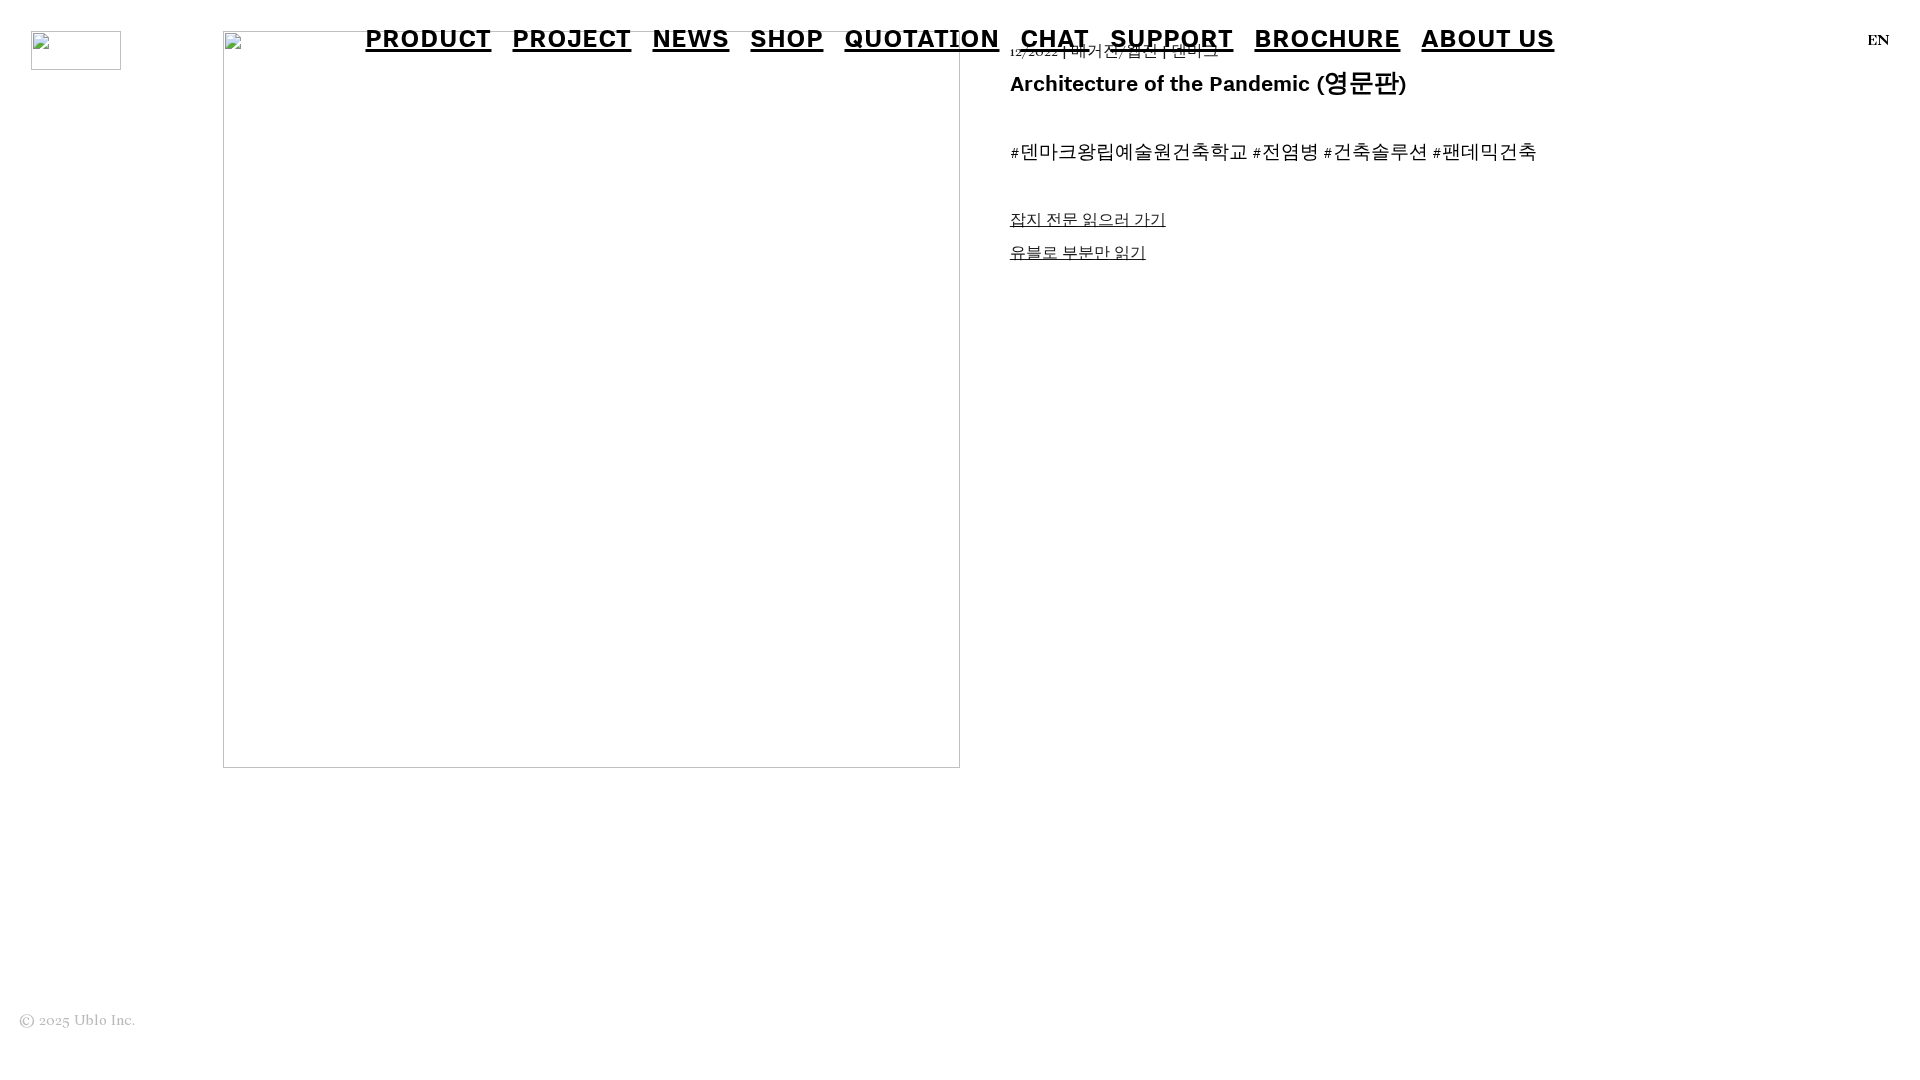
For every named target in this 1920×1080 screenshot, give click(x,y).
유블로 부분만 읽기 (1078, 254)
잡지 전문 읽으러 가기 (1088, 221)
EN (1878, 41)
